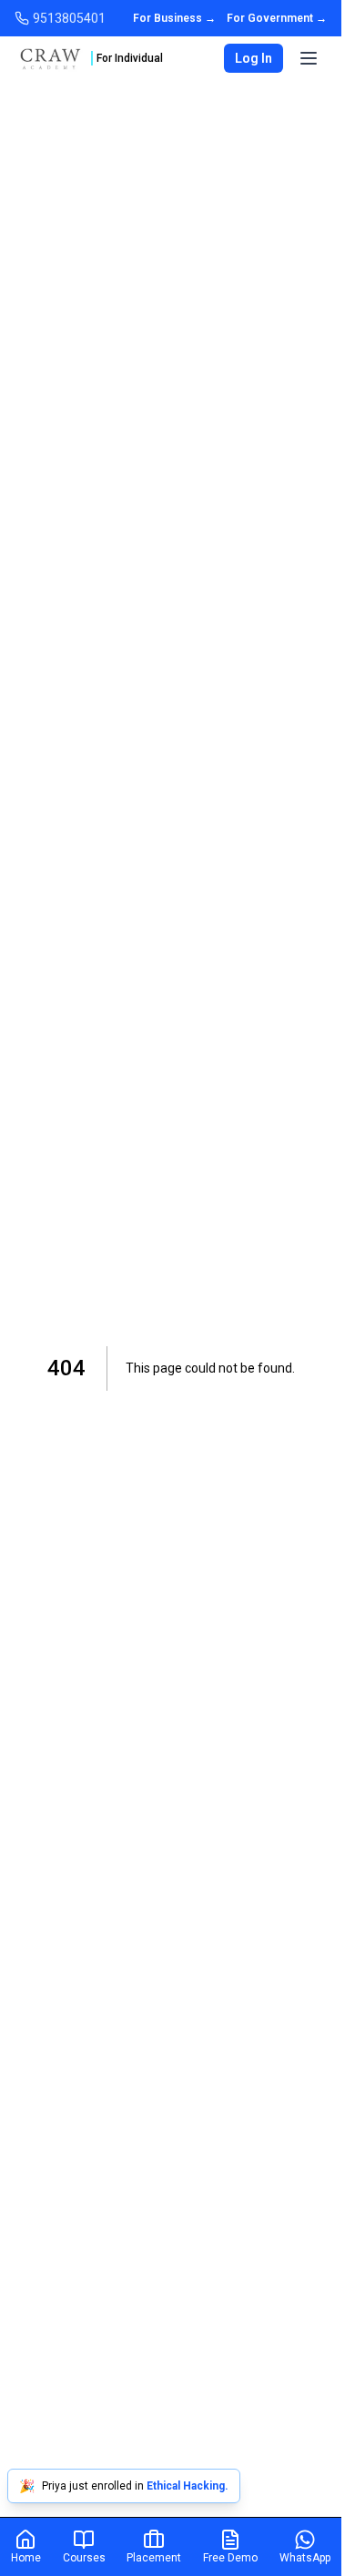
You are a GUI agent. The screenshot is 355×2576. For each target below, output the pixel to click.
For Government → (277, 18)
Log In (254, 58)
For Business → (174, 18)
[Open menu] (309, 58)
